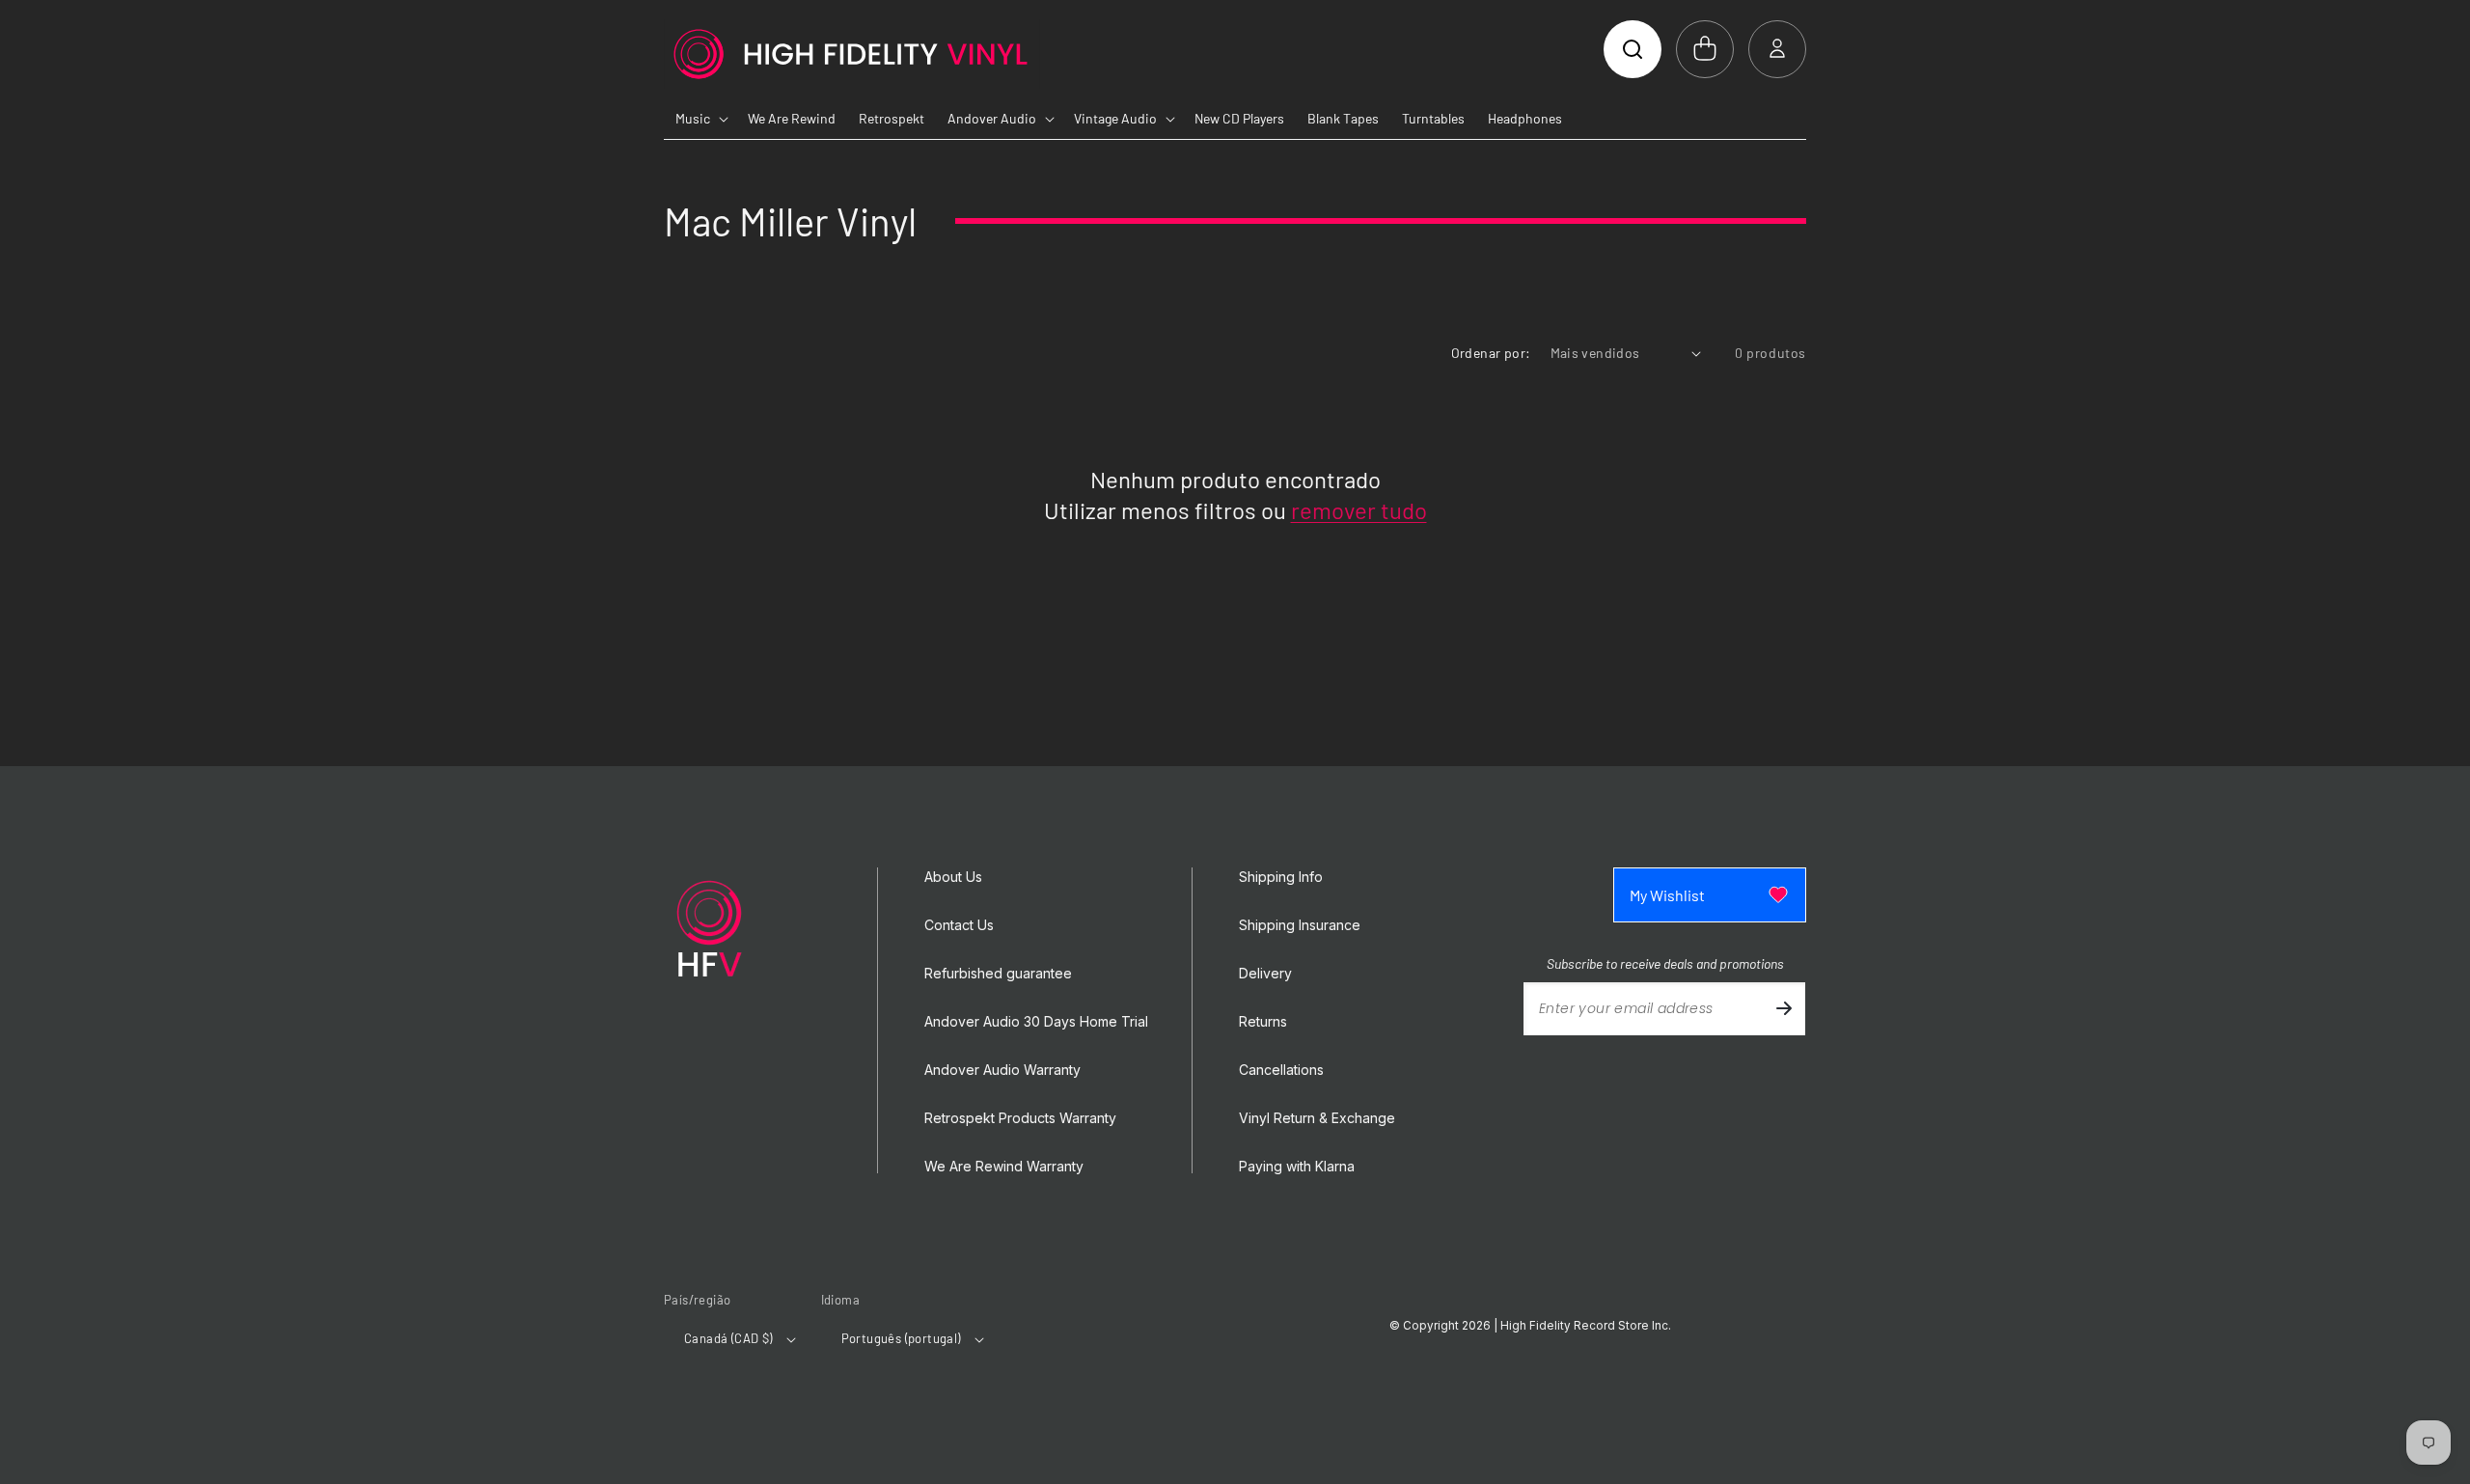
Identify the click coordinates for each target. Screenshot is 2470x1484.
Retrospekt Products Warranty (1020, 1118)
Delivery (1265, 974)
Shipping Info (1281, 877)
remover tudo (1359, 510)
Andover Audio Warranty (1002, 1070)
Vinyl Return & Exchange (1317, 1118)
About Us (953, 877)
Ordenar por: (1491, 353)
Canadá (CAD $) (728, 1338)
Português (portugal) (901, 1338)
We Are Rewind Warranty (1004, 1167)
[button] (1633, 49)
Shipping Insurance (1300, 925)
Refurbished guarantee (998, 974)
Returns (1263, 1022)
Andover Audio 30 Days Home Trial (1036, 1022)
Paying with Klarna (1297, 1167)
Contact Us (959, 925)
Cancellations (1281, 1070)
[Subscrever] (1784, 1009)
